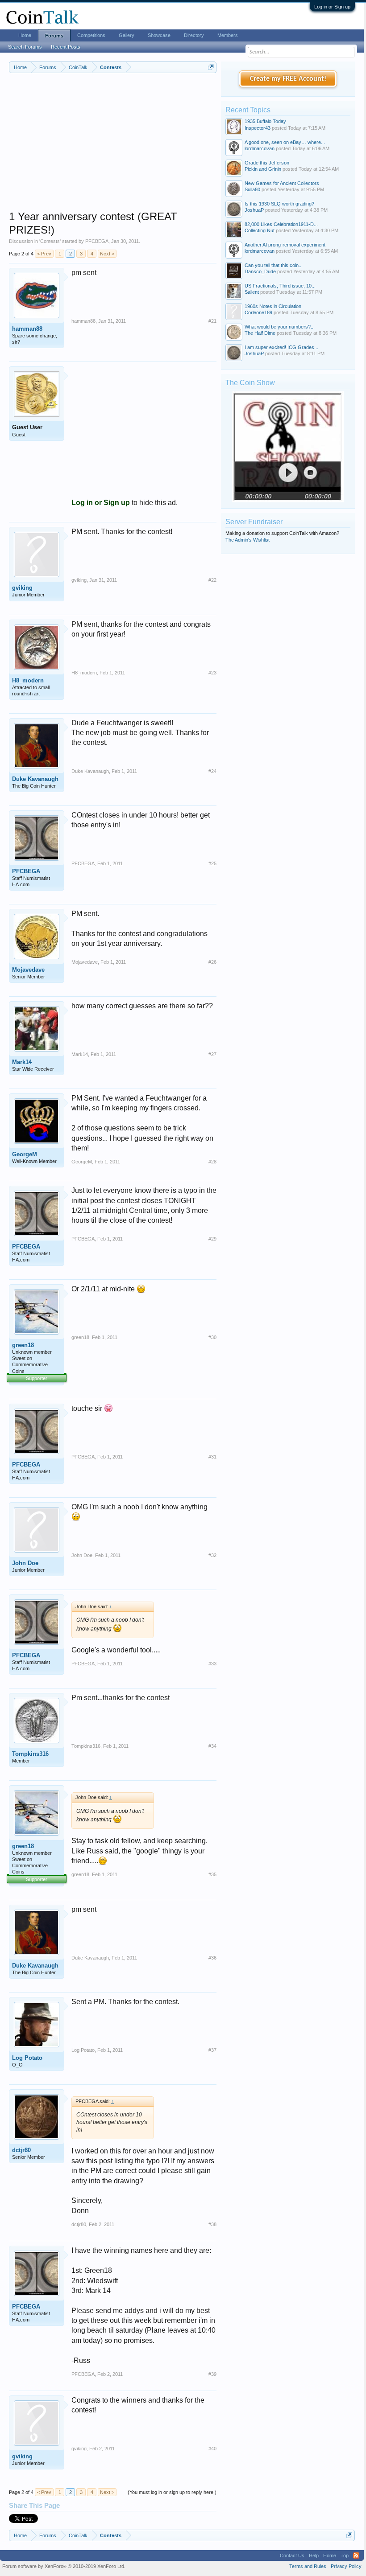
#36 (212, 1958)
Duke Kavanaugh (35, 779)
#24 (212, 771)
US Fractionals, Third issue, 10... (280, 286)
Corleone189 (258, 312)
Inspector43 (258, 128)
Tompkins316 (30, 1754)
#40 (212, 2449)
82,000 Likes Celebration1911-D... (281, 224)
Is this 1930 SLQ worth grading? (279, 204)
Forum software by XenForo (64, 2566)
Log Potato (27, 2058)
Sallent (252, 292)
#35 (212, 1874)
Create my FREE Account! (288, 79)
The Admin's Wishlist (247, 540)
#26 (212, 962)
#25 (212, 863)
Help (314, 2555)
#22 (212, 580)
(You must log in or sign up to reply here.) (172, 2492)
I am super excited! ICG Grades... (281, 347)
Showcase (159, 35)
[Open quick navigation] (211, 67)
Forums (54, 36)
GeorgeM (25, 1154)
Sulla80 (252, 189)
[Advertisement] (113, 148)
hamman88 (27, 329)
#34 (212, 1746)
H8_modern (28, 680)
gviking (22, 588)
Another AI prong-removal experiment (285, 245)
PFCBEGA (97, 241)
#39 (212, 2374)
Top (345, 2555)
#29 (212, 1239)
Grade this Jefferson (267, 163)
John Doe (25, 1563)
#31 (212, 1457)
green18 (23, 1345)
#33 (212, 1664)
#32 (212, 1555)
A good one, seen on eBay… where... (285, 142)
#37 (212, 2050)
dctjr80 (21, 2150)
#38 (212, 2224)
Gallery (127, 35)
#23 (212, 673)
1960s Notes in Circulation (273, 306)
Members (228, 35)
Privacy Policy (346, 2566)
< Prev (44, 254)
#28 (212, 1162)
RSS (356, 2555)
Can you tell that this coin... (274, 265)
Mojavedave (28, 970)
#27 (212, 1054)
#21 (212, 321)
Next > (107, 254)
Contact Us (292, 2555)
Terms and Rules (308, 2566)
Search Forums (25, 47)
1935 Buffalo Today (265, 121)
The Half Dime (260, 333)
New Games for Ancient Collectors (282, 183)
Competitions (91, 35)
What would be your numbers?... (280, 327)
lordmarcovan (260, 148)
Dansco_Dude (260, 271)
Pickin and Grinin (263, 169)
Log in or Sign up (332, 7)
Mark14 (22, 1062)
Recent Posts (66, 47)
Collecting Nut (260, 230)
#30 (212, 1337)
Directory (194, 35)
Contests (50, 241)
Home (25, 35)
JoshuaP (254, 210)
